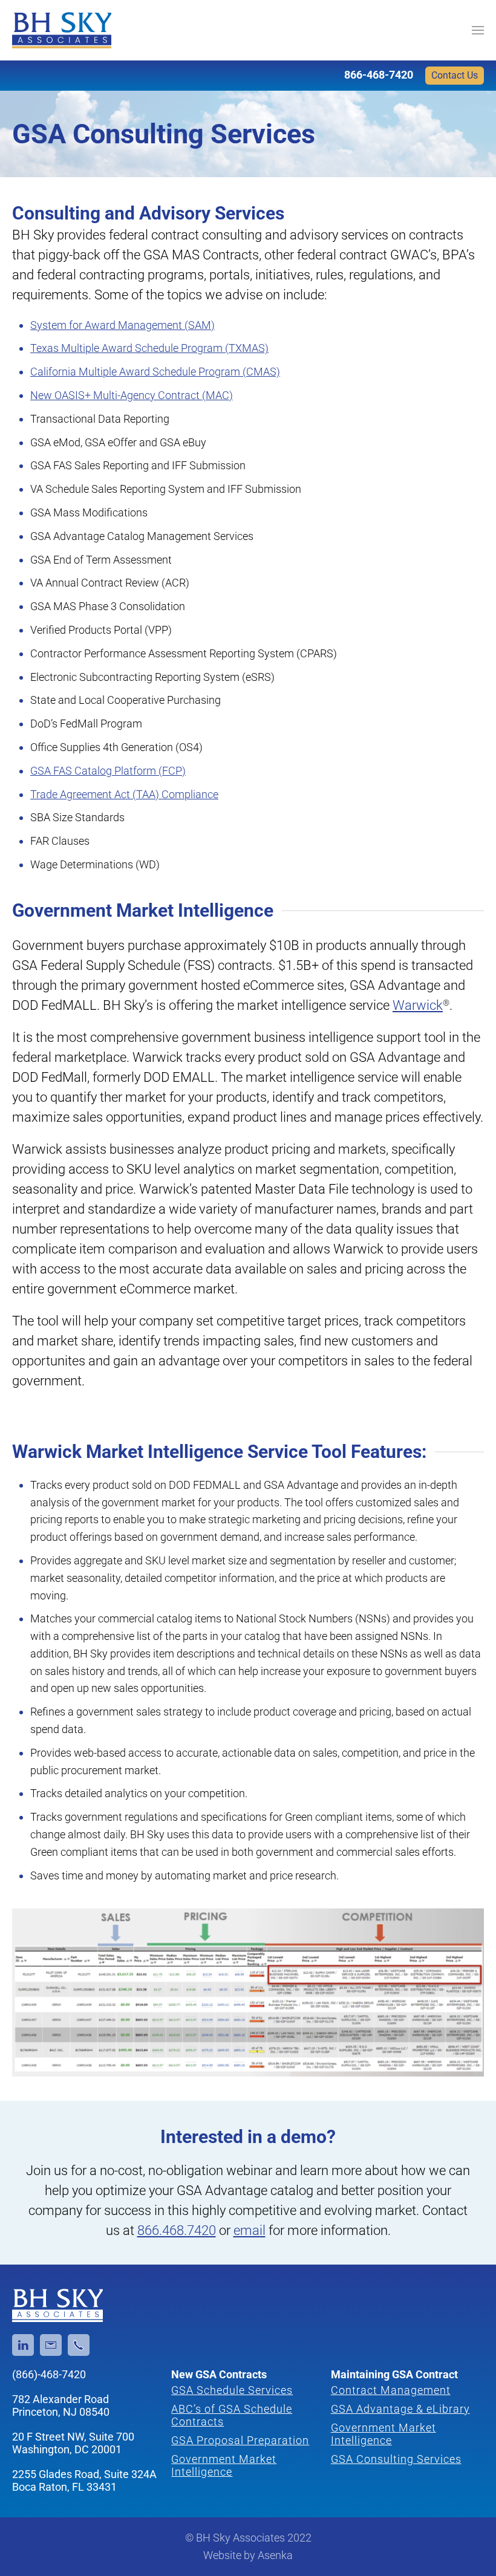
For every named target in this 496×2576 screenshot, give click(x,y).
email (250, 2230)
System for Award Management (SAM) (122, 325)
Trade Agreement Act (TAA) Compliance (124, 794)
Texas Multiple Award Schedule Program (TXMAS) (149, 348)
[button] (478, 30)
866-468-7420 (379, 75)
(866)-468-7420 (49, 2374)
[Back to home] (62, 30)
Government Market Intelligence (224, 2465)
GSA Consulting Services (396, 2459)
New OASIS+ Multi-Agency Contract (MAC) (132, 395)
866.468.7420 (177, 2230)
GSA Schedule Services (232, 2390)
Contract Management (391, 2390)
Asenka (275, 2555)
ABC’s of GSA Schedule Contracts (232, 2415)
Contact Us (455, 75)
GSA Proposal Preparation (240, 2440)
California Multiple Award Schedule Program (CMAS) (155, 372)
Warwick (418, 1005)
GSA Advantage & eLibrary (400, 2409)
